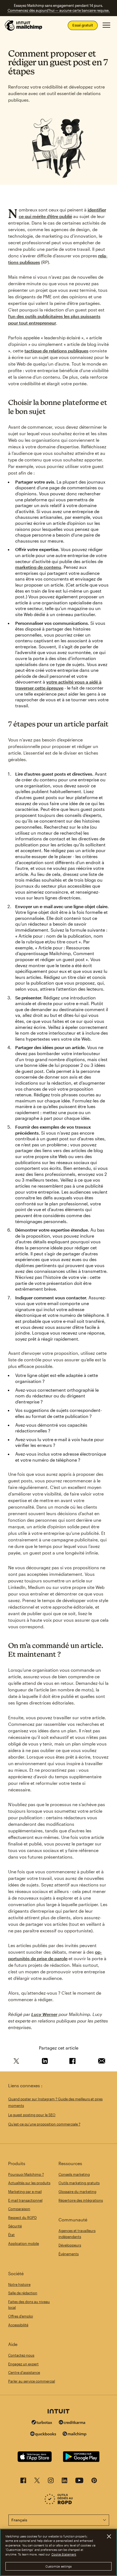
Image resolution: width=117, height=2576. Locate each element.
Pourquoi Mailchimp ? (26, 2174)
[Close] (109, 2536)
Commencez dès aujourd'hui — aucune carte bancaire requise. (59, 10)
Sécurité (15, 2226)
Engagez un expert (23, 2364)
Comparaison (19, 2209)
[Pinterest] (94, 2482)
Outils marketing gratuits (79, 2183)
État (11, 2235)
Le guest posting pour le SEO (32, 2115)
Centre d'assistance (24, 2372)
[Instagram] (51, 2482)
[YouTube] (79, 2482)
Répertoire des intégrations (81, 2200)
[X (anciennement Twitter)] (37, 2482)
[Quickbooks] (43, 2435)
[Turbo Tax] (42, 2423)
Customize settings (59, 2566)
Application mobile (24, 2244)
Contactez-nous (21, 2355)
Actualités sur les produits (29, 2183)
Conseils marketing (74, 2174)
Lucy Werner (44, 2014)
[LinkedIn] (64, 2482)
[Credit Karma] (72, 2423)
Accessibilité (18, 2325)
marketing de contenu (38, 567)
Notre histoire (19, 2284)
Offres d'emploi (21, 2316)
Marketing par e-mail (25, 2192)
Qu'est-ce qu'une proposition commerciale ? (44, 2124)
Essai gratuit (83, 25)
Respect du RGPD (22, 2218)
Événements (69, 2254)
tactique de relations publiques (56, 351)
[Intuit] (59, 2412)
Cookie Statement (64, 2554)
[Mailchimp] (75, 2435)
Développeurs (70, 2245)
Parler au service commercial (32, 2381)
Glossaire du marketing (77, 2192)
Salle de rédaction (23, 2293)
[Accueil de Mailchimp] (24, 25)
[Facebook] (23, 2482)
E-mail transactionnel (25, 2200)
